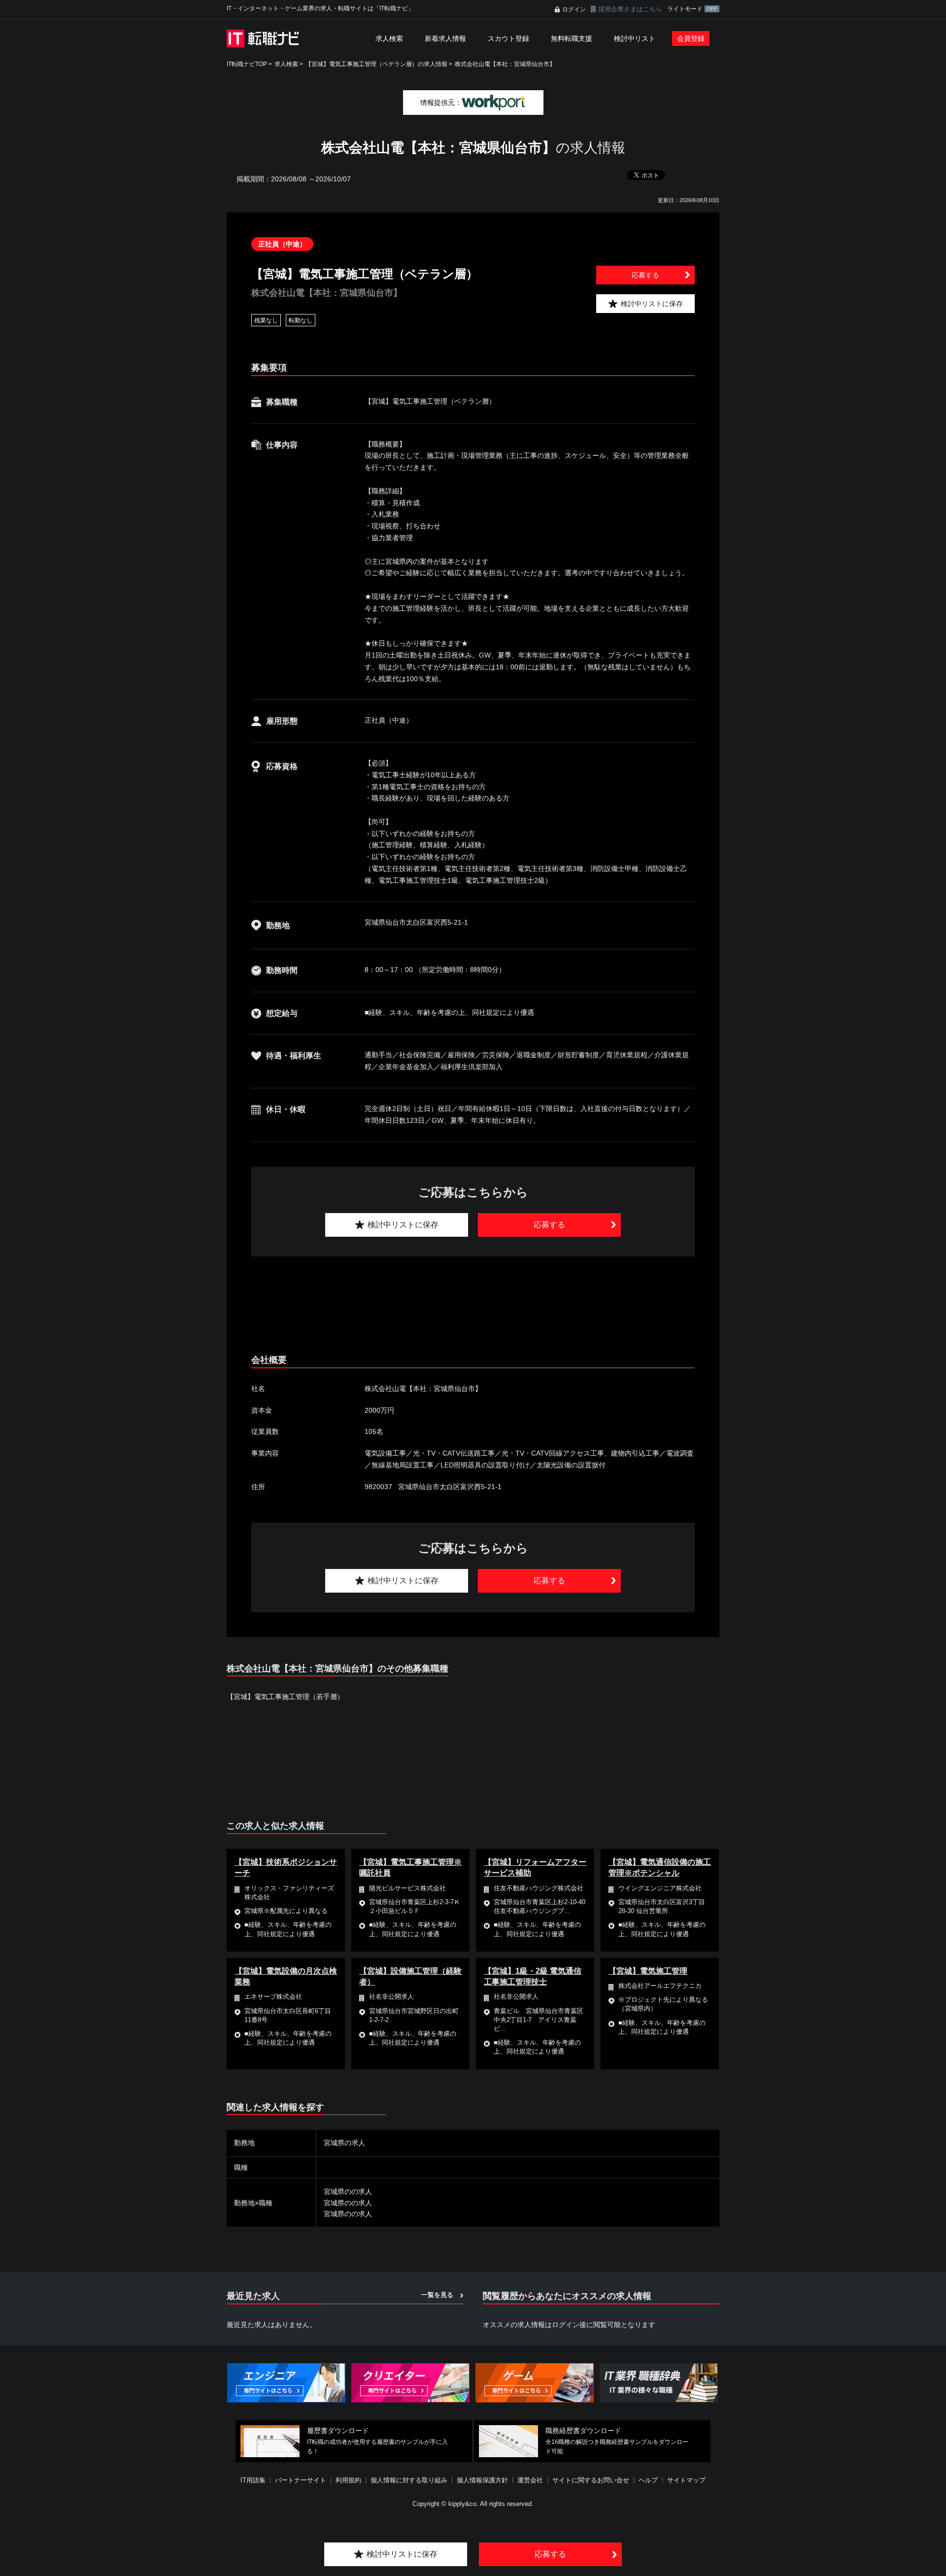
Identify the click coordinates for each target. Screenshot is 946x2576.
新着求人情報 (445, 38)
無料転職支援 (572, 38)
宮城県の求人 (344, 2143)
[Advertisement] (473, 1306)
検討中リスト (635, 38)
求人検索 (389, 38)
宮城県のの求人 (348, 2192)
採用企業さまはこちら (630, 9)
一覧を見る (437, 2295)
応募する (645, 275)
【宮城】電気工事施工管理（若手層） (285, 1697)
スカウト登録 (508, 38)
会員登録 (691, 38)
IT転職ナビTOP (247, 64)
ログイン (574, 9)
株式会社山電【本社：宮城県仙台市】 (505, 64)
